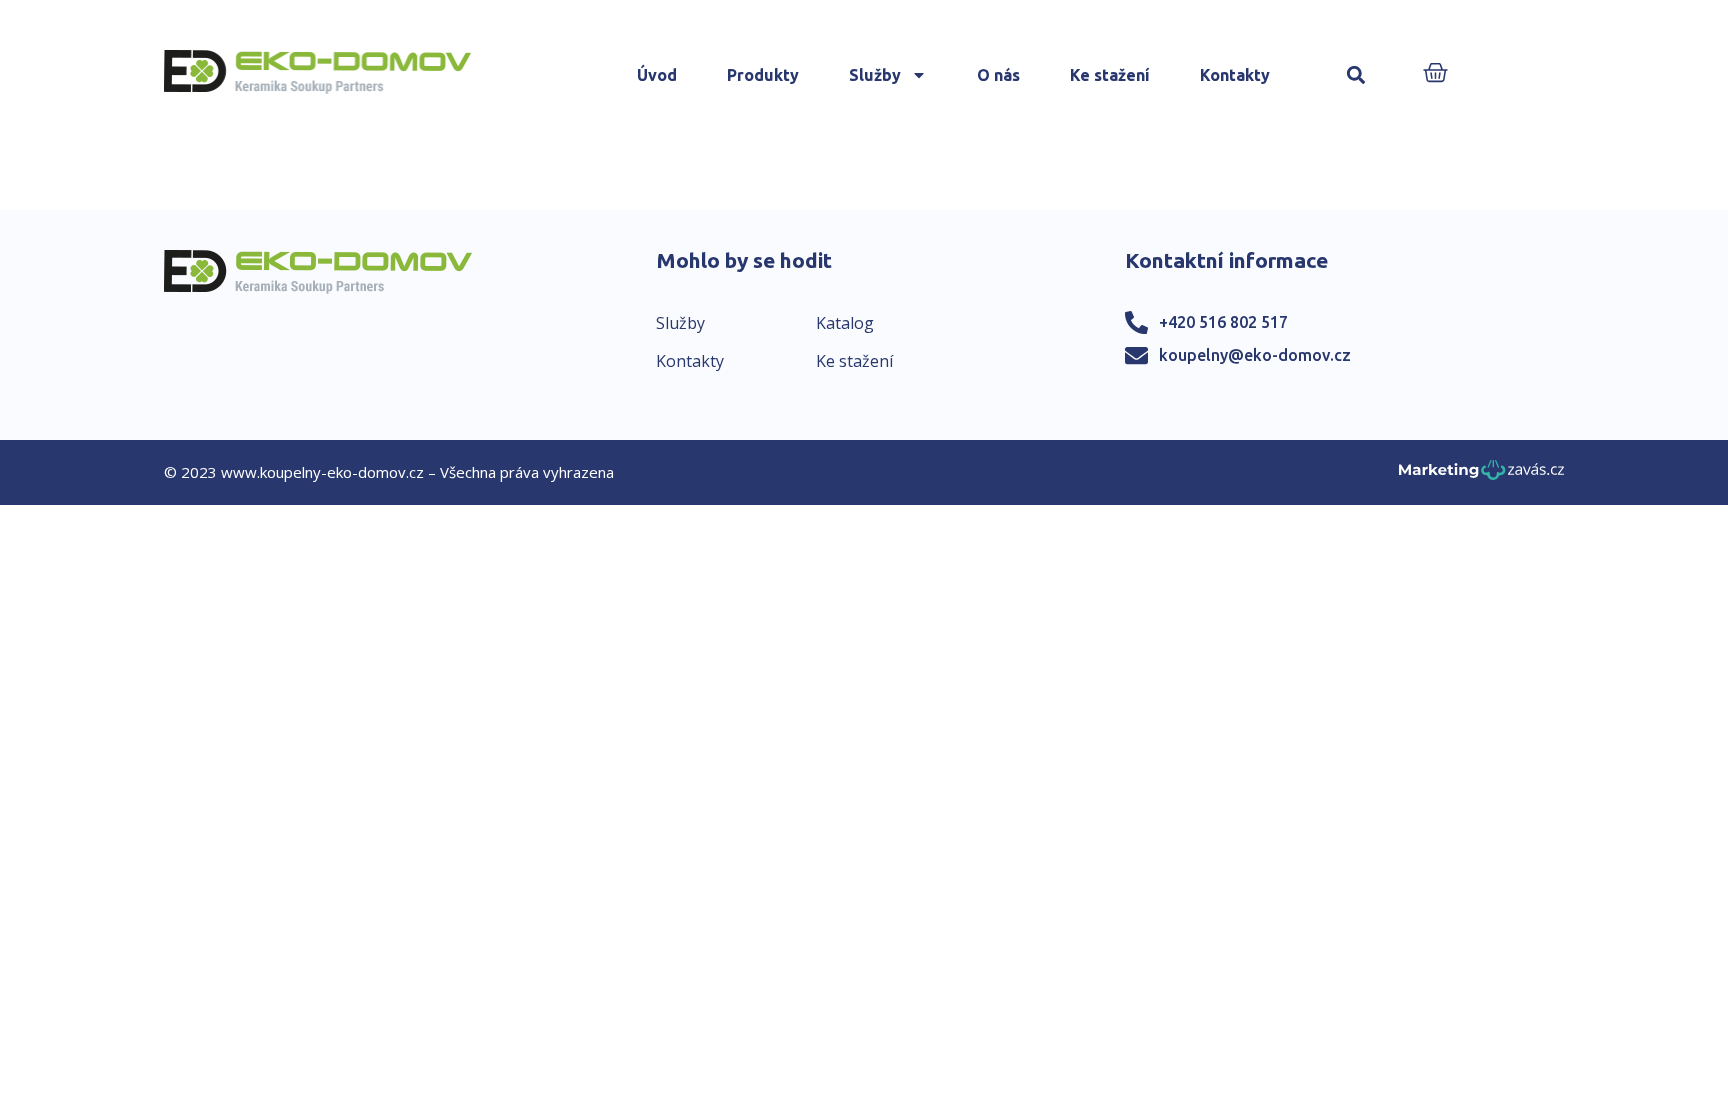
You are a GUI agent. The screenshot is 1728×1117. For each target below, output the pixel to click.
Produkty (763, 75)
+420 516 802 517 (1223, 322)
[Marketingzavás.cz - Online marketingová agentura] (1481, 475)
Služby (875, 75)
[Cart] (1435, 74)
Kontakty (1235, 75)
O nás (998, 75)
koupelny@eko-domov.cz (1255, 355)
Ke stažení (1110, 75)
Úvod (657, 75)
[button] (1356, 75)
